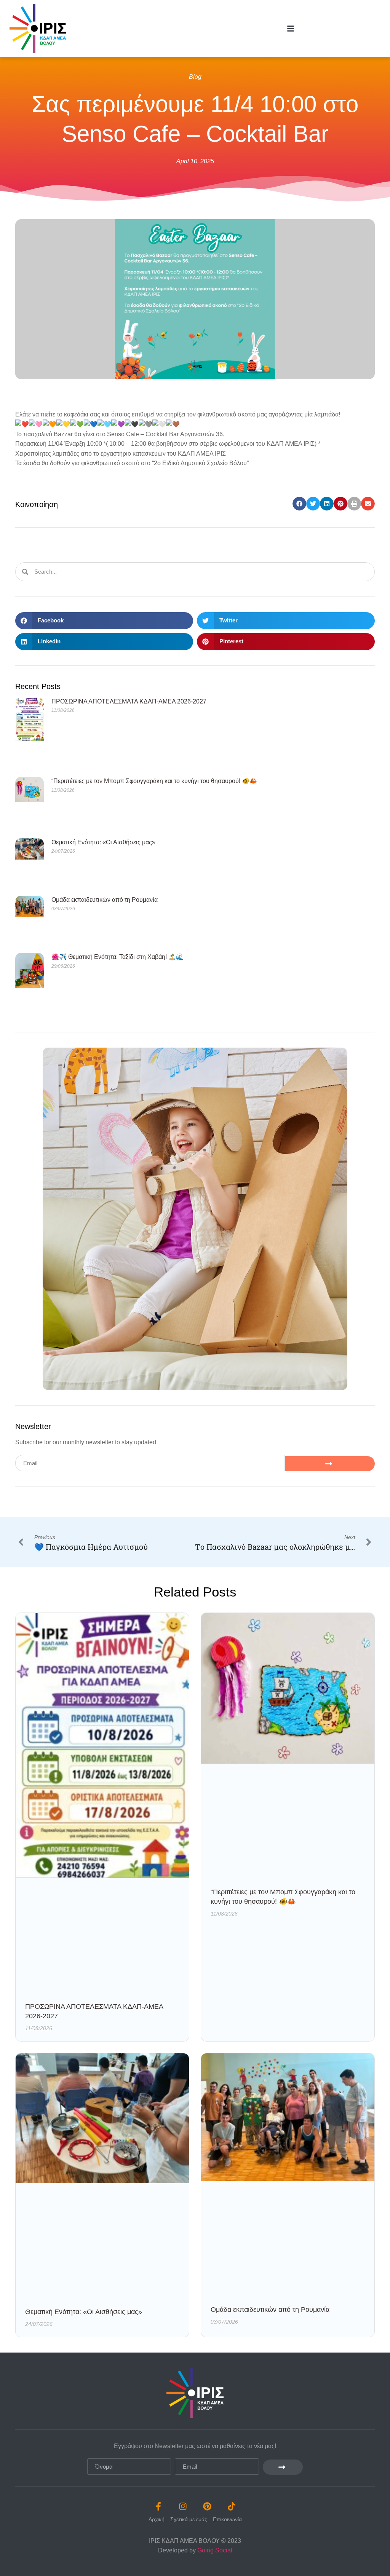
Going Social (215, 2550)
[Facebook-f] (158, 2506)
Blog (195, 77)
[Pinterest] (207, 2506)
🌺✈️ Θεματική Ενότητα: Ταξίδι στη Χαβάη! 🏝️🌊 (117, 957)
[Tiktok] (232, 2506)
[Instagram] (183, 2506)
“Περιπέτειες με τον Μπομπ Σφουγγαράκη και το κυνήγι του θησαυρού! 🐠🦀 (154, 781)
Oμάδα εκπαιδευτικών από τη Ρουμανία (105, 900)
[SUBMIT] (330, 1464)
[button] (299, 504)
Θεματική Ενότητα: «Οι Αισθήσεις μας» (103, 842)
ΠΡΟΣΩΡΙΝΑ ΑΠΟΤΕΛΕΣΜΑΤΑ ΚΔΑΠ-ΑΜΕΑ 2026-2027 (129, 701)
